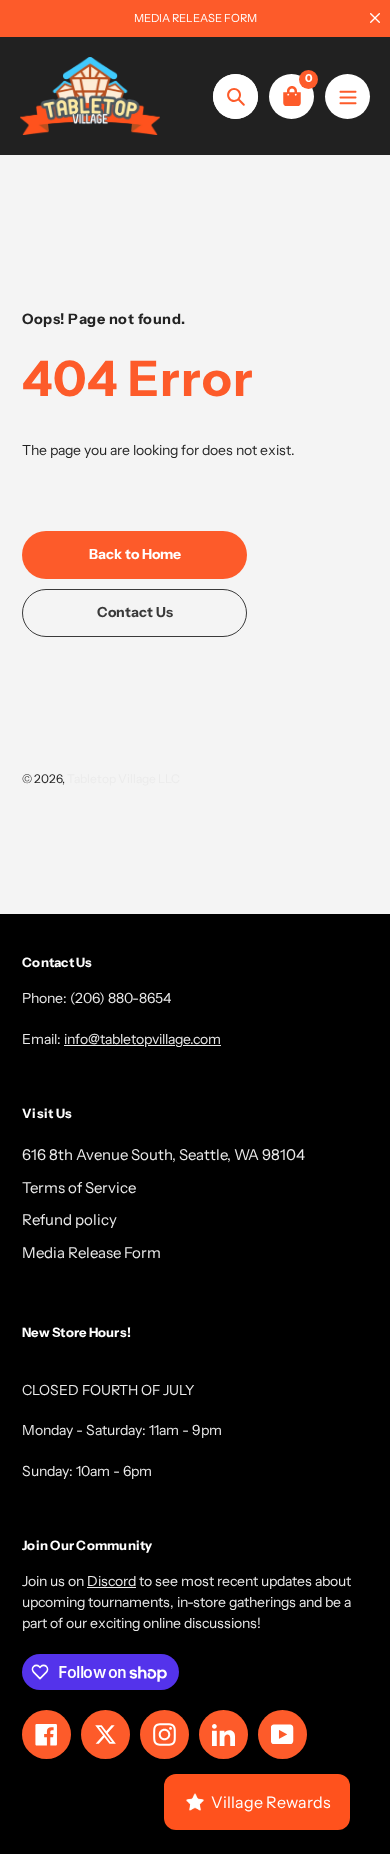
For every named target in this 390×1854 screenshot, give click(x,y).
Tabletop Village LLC (123, 778)
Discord (111, 1581)
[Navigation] (347, 96)
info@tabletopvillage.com (142, 1039)
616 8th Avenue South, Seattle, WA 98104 (163, 1154)
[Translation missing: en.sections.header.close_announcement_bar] (375, 18)
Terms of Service (79, 1187)
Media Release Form (91, 1252)
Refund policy (69, 1219)
